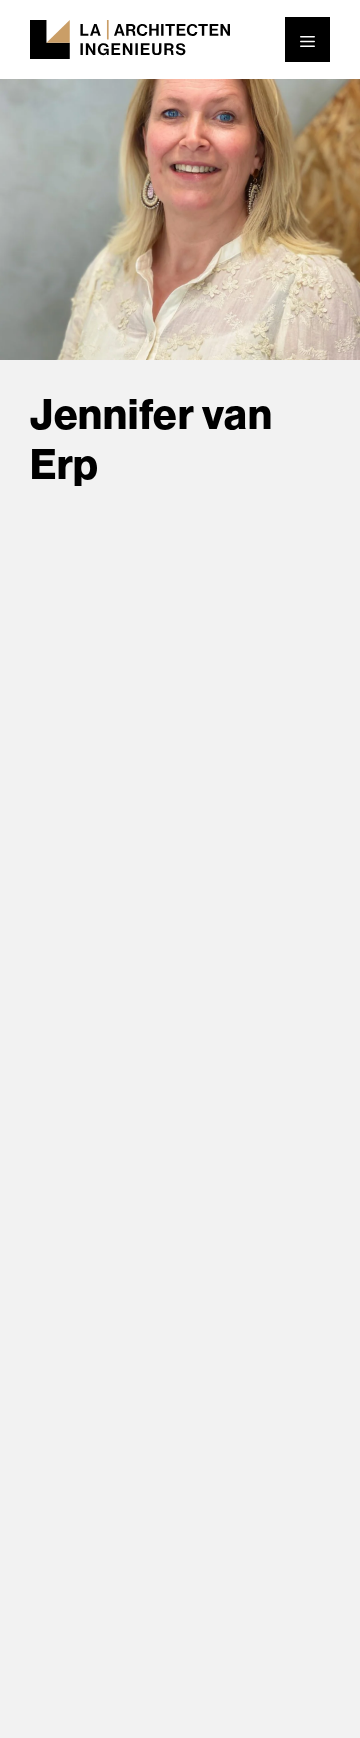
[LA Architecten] (130, 38)
